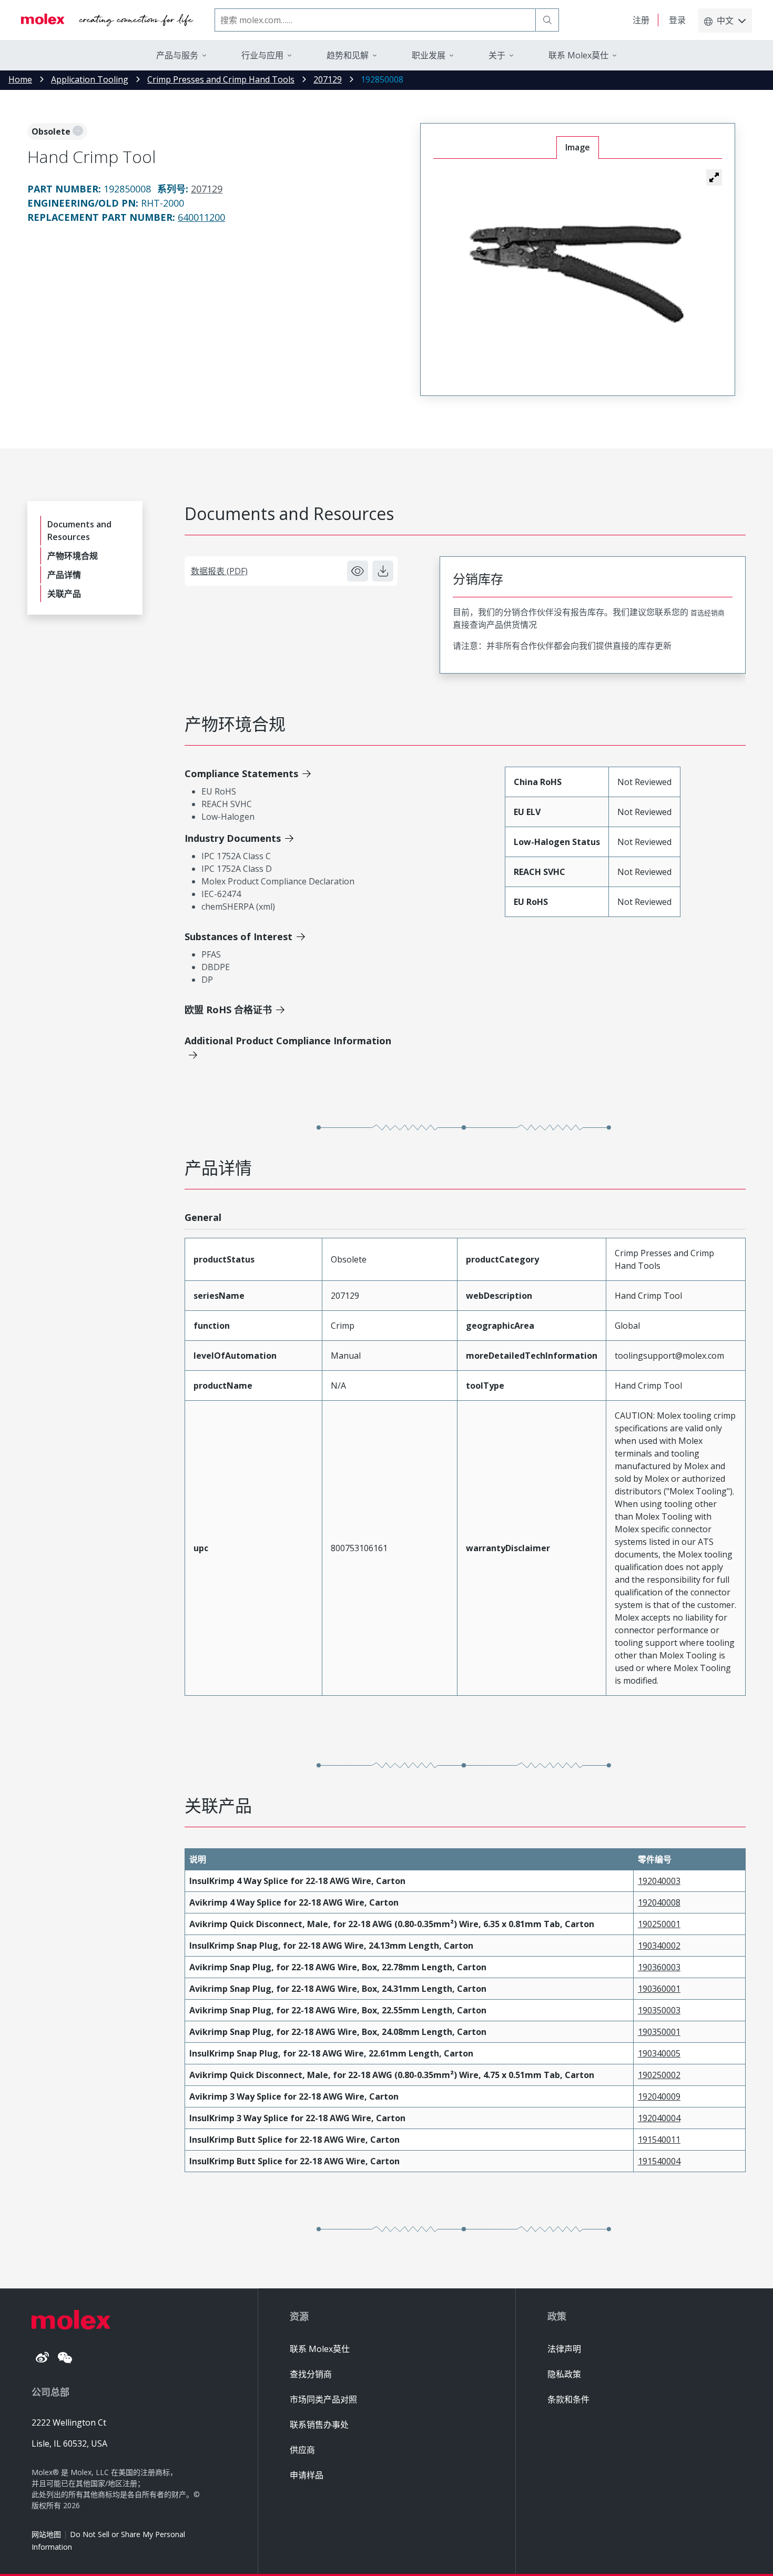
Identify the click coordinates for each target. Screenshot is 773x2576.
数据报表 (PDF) (219, 571)
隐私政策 (564, 2374)
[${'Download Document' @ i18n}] (383, 571)
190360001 (659, 1989)
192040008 (659, 1902)
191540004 (659, 2161)
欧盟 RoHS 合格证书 (228, 1010)
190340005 (659, 2053)
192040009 (659, 2096)
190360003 (659, 1967)
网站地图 (46, 2534)
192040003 (659, 1881)
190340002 (659, 1946)
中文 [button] (725, 21)
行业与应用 (262, 55)
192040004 (659, 2118)
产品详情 (64, 575)
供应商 (302, 2450)
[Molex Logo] (107, 20)
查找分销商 (311, 2374)
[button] (714, 177)
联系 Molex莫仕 (320, 2349)
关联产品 (64, 594)
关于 (497, 55)
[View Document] (358, 571)
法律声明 (564, 2349)
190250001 (659, 1924)
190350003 (659, 2010)
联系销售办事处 (319, 2425)
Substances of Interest (238, 936)
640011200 (201, 217)
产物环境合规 (73, 556)
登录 (677, 20)
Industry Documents (233, 838)
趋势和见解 (348, 55)
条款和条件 (568, 2399)
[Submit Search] (547, 20)
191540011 (659, 2140)
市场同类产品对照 (323, 2399)
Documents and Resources (79, 531)
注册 (641, 20)
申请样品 (307, 2475)
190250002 (659, 2075)
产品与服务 (177, 55)
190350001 (659, 2032)
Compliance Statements (241, 773)
